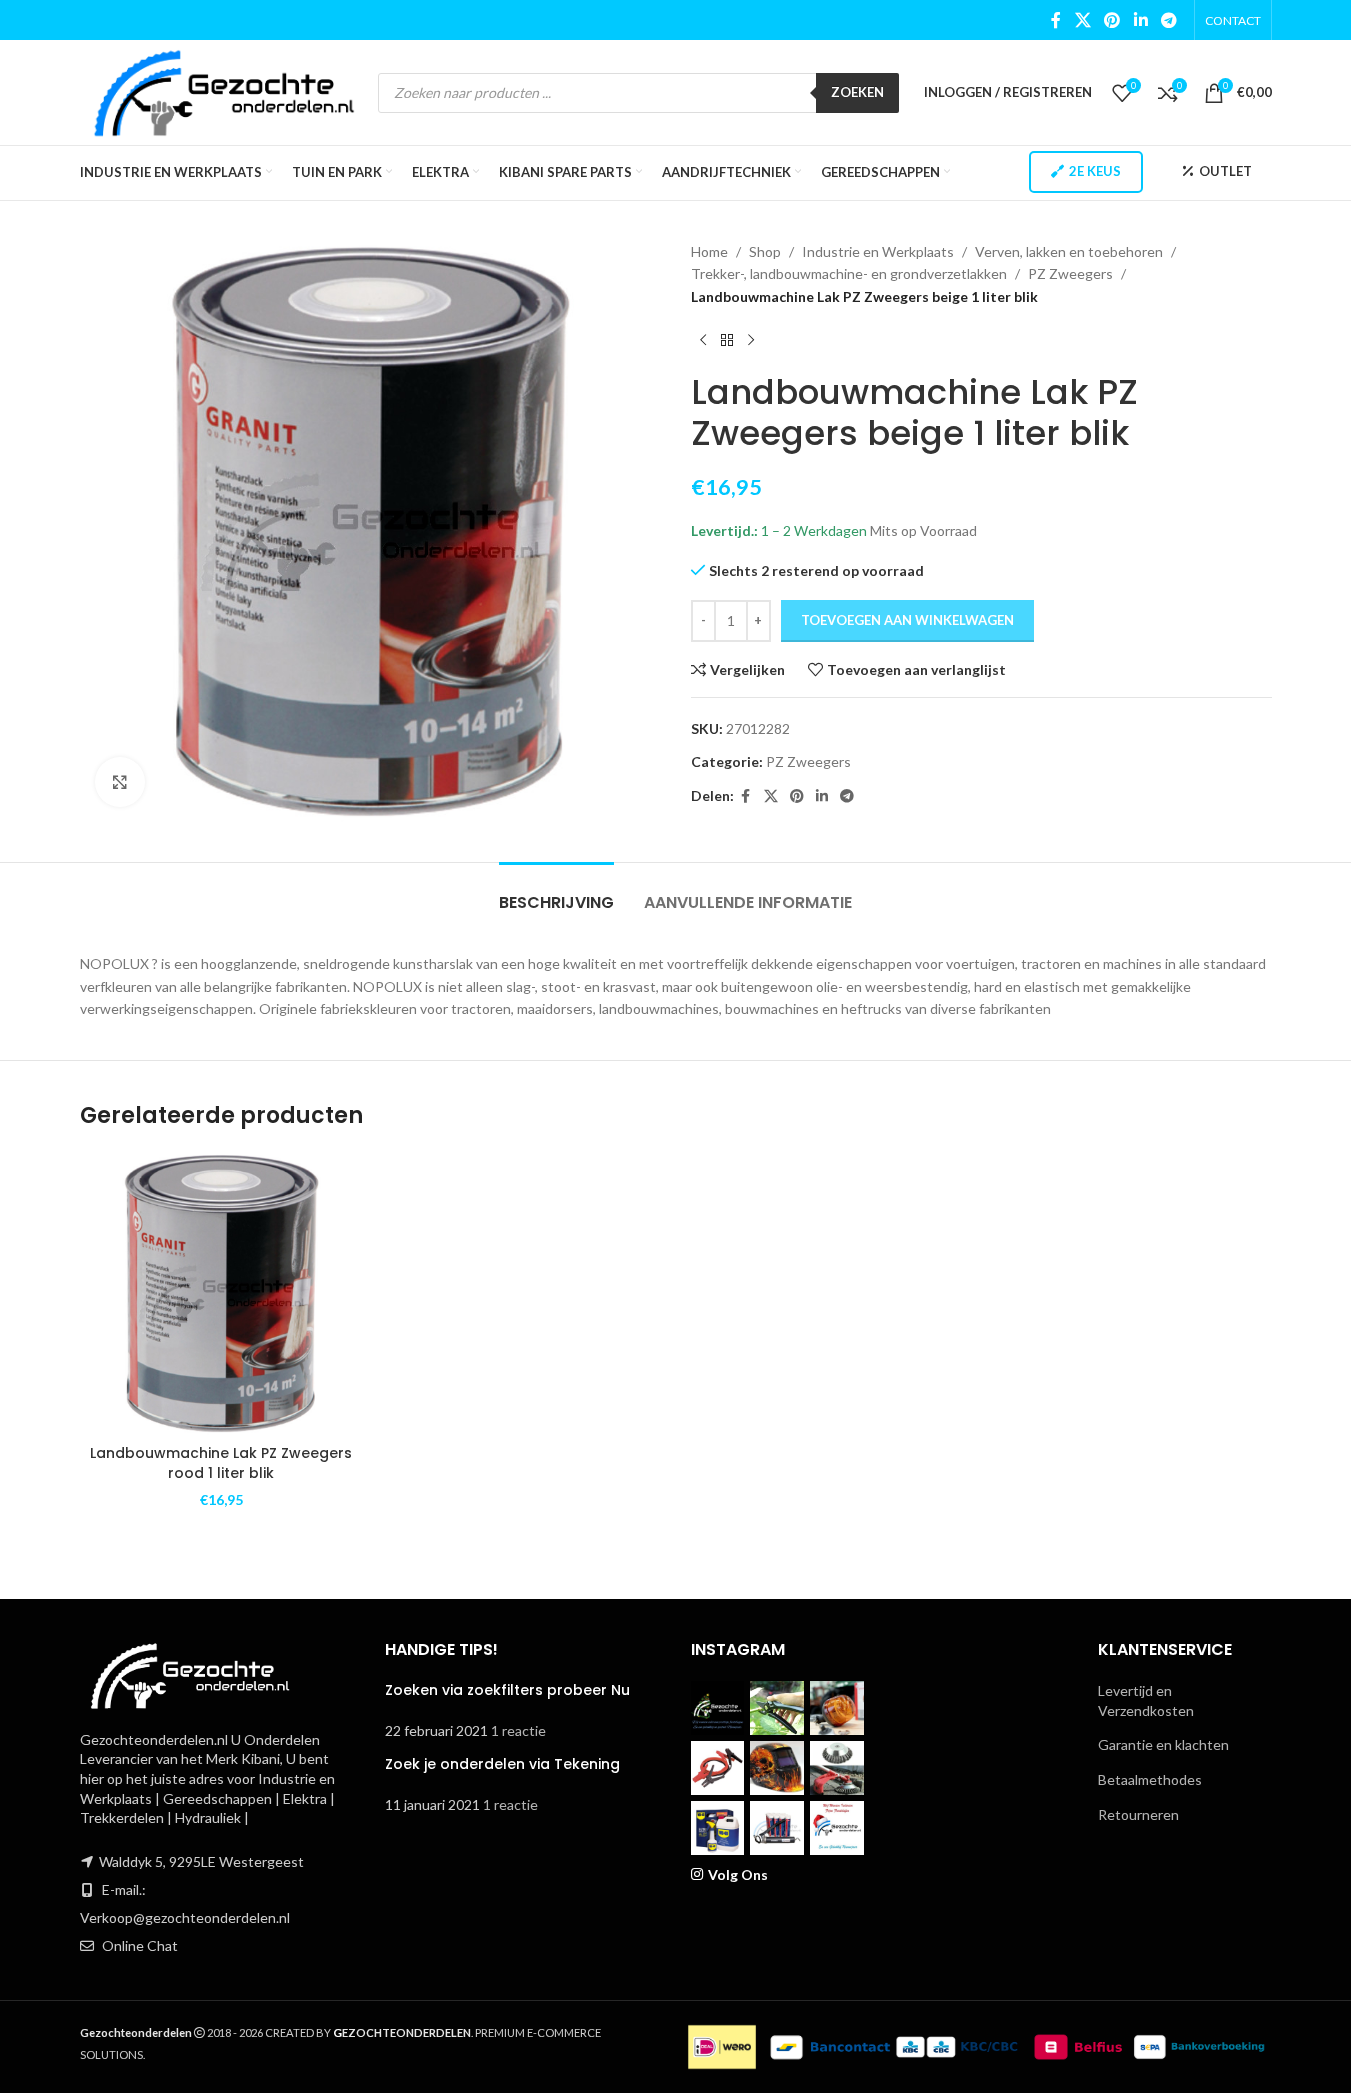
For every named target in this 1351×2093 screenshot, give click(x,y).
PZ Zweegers (1070, 273)
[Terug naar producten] (727, 340)
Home (709, 251)
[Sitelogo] (224, 90)
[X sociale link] (1082, 20)
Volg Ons (738, 1874)
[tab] (556, 892)
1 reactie (518, 1730)
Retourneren (1138, 1814)
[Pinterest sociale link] (1112, 20)
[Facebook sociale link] (1056, 20)
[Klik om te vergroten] (120, 782)
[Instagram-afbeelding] (718, 1708)
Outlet (1225, 171)
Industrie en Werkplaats (878, 251)
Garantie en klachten (1163, 1744)
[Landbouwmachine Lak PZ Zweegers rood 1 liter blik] (221, 1293)
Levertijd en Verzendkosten (1146, 1700)
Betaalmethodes (1150, 1779)
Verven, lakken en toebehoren (1069, 251)
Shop (765, 251)
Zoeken (857, 92)
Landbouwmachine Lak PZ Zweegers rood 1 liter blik (221, 1463)
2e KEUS (1095, 171)
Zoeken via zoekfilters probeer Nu (507, 1690)
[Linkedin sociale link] (1140, 20)
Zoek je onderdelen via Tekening (502, 1764)
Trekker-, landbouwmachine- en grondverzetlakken (849, 273)
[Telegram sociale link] (1168, 20)
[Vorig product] (703, 340)
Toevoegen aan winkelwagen (907, 620)
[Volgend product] (751, 340)
